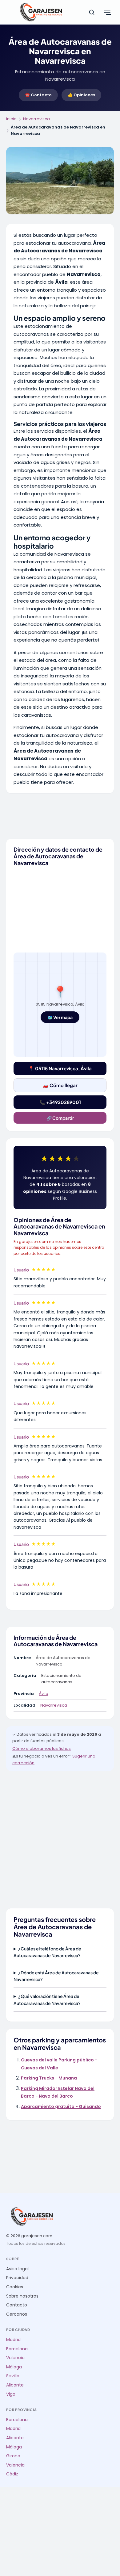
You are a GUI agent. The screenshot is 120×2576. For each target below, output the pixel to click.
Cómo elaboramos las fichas (42, 1748)
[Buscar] (92, 12)
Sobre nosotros (22, 2296)
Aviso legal (17, 2269)
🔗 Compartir (60, 1118)
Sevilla (13, 2376)
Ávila (44, 1694)
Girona (13, 2456)
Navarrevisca (36, 119)
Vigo (11, 2394)
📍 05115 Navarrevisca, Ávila (60, 1068)
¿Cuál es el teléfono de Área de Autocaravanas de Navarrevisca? (47, 1952)
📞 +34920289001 (60, 1102)
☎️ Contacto (38, 95)
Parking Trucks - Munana (49, 2078)
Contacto (17, 2305)
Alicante (15, 2385)
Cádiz (12, 2474)
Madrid (13, 2340)
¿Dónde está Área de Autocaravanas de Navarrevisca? (56, 1976)
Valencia (15, 2358)
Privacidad (17, 2278)
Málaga (14, 2367)
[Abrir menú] (107, 12)
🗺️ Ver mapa (60, 1017)
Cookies (15, 2287)
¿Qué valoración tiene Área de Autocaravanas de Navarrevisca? (47, 1999)
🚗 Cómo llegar (60, 1085)
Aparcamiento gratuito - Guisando (61, 2106)
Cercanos (17, 2314)
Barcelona (17, 2349)
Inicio (11, 119)
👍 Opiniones (81, 95)
